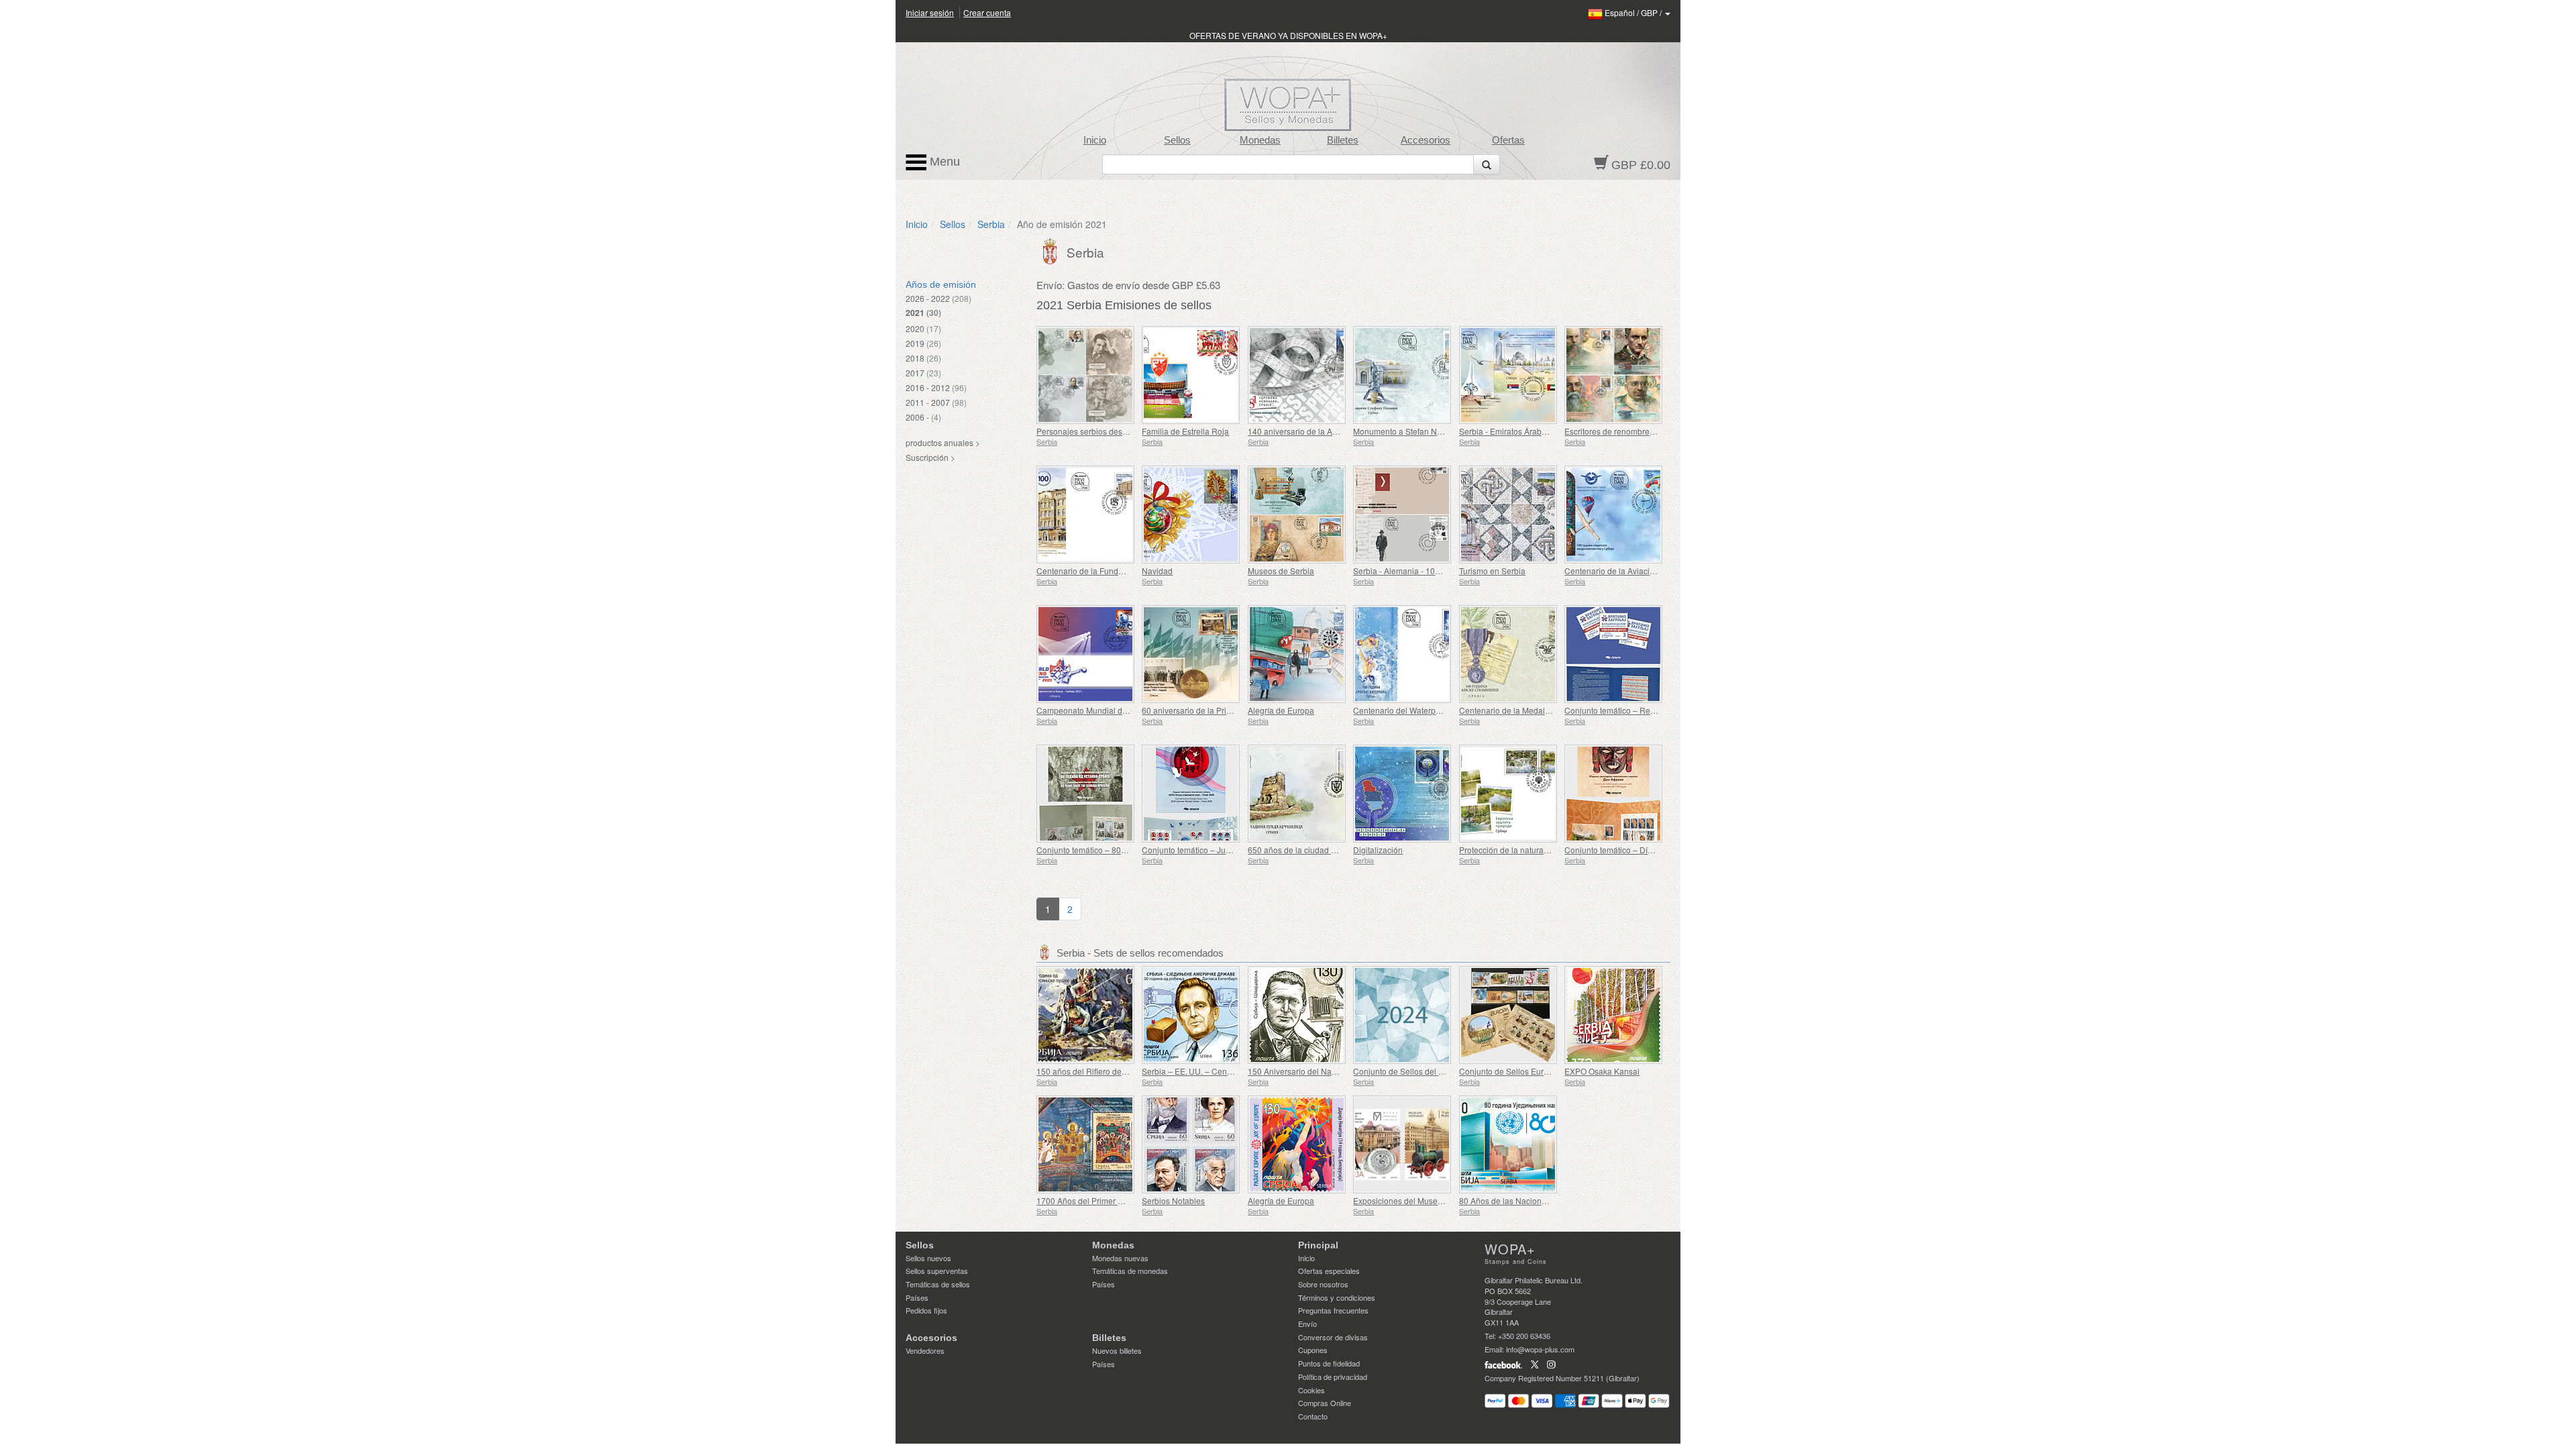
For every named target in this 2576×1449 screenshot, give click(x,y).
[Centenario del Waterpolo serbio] (1402, 654)
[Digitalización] (1402, 794)
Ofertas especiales (1329, 1271)
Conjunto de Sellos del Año (1403, 1071)
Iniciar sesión (930, 12)
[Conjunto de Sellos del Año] (1402, 1015)
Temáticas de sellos (938, 1284)
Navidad (1157, 571)
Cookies (1311, 1390)
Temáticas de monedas (1130, 1271)
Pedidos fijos (926, 1310)
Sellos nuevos (928, 1258)
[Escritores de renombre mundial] (1614, 375)
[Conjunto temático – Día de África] (1614, 794)
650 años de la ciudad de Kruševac (1312, 850)
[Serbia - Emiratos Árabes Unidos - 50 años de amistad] (1508, 375)
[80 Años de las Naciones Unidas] (1508, 1144)
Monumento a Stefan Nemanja (1409, 431)
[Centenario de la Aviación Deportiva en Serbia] (1614, 515)
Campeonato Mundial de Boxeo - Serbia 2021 (1120, 710)
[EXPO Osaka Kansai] (1614, 1015)
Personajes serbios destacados (1094, 431)
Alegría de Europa (1281, 710)
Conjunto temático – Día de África (1625, 850)
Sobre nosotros (1323, 1284)
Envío (1307, 1324)
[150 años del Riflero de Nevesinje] (1086, 1015)
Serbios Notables (1173, 1200)
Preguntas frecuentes (1333, 1310)
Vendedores (925, 1350)
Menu (943, 162)
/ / (1634, 12)
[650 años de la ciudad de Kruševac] (1297, 794)
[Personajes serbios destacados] (1086, 375)
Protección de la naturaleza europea (1525, 850)
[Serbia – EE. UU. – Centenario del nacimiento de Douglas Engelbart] (1191, 1015)
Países (917, 1297)
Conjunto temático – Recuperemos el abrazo (1646, 710)
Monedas (1260, 140)
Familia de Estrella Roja (1185, 431)
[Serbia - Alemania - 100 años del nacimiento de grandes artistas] (1402, 515)
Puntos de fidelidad (1329, 1363)
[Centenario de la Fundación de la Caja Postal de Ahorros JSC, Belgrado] (1086, 515)
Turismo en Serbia (1492, 571)
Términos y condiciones (1337, 1297)
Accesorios (1426, 140)
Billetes (1343, 140)
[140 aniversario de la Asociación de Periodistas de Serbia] (1297, 375)
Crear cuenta (987, 12)
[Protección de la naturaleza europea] (1508, 794)
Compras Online (1325, 1403)
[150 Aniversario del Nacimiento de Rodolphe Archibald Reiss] (1297, 1015)
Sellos (1177, 140)
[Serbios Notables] (1191, 1144)
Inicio (1095, 140)
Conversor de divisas (1333, 1337)
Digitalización (1378, 850)
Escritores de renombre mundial (1623, 431)
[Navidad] (1191, 515)
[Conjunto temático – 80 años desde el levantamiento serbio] (1086, 794)
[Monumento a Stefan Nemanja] (1402, 375)
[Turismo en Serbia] (1508, 515)
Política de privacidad (1333, 1377)
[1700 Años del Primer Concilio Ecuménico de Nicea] (1086, 1144)
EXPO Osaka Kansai (1602, 1071)
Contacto (1313, 1416)
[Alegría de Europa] (1297, 654)
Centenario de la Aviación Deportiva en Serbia (1649, 571)
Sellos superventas (937, 1271)
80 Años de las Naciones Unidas (1519, 1200)
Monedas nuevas (1120, 1258)
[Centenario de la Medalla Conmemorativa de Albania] (1508, 654)
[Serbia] (1052, 250)
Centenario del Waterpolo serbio (1412, 710)
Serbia (991, 224)
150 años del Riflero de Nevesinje (1098, 1071)
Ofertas (1508, 140)
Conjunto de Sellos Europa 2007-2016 (1529, 1071)
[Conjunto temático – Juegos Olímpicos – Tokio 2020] (1191, 794)
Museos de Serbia (1281, 571)
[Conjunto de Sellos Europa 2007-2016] (1508, 1015)
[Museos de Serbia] (1297, 515)
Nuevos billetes (1117, 1350)
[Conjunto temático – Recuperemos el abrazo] (1614, 654)
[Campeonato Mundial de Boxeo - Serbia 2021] (1086, 654)
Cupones (1313, 1350)
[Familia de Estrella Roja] (1191, 375)
